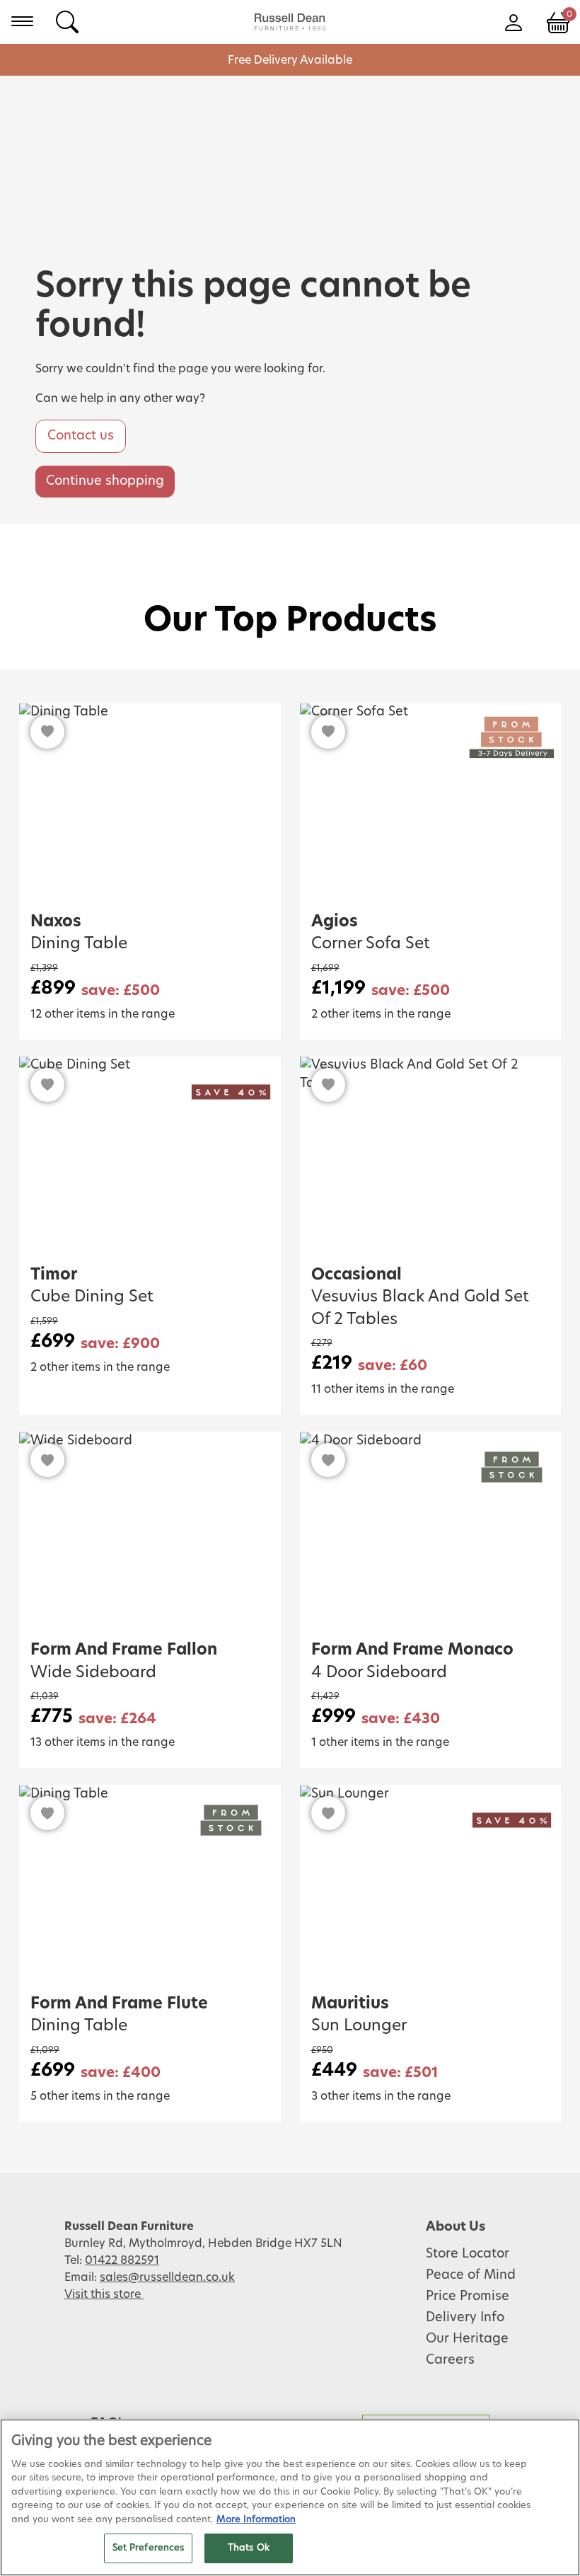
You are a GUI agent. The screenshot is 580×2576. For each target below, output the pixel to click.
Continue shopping (105, 481)
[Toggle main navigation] (22, 21)
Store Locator (468, 2254)
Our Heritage (467, 2339)
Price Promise (468, 2296)
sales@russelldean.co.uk (167, 2277)
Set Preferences (149, 2548)
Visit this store (104, 2294)
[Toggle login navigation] (513, 21)
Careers (450, 2360)
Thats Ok (249, 2548)
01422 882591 (122, 2260)
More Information (256, 2520)
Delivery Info (465, 2318)
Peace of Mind (471, 2275)
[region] (290, 2497)
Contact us (81, 436)
